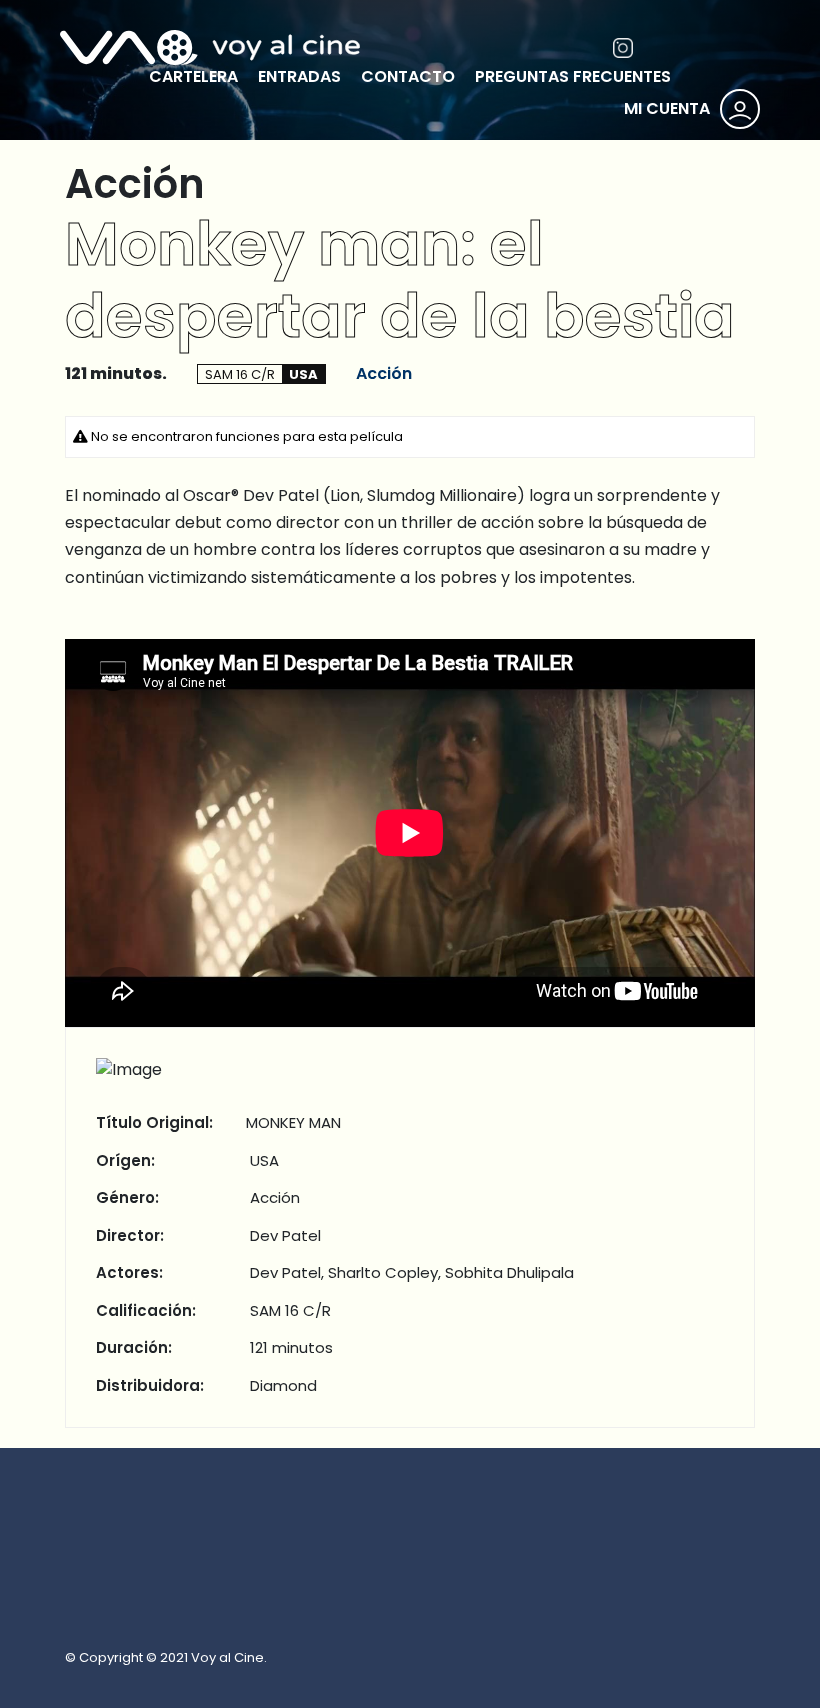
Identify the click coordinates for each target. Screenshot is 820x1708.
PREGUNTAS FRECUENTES (573, 76)
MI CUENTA (667, 108)
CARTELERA (193, 76)
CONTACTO (408, 76)
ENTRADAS (299, 76)
